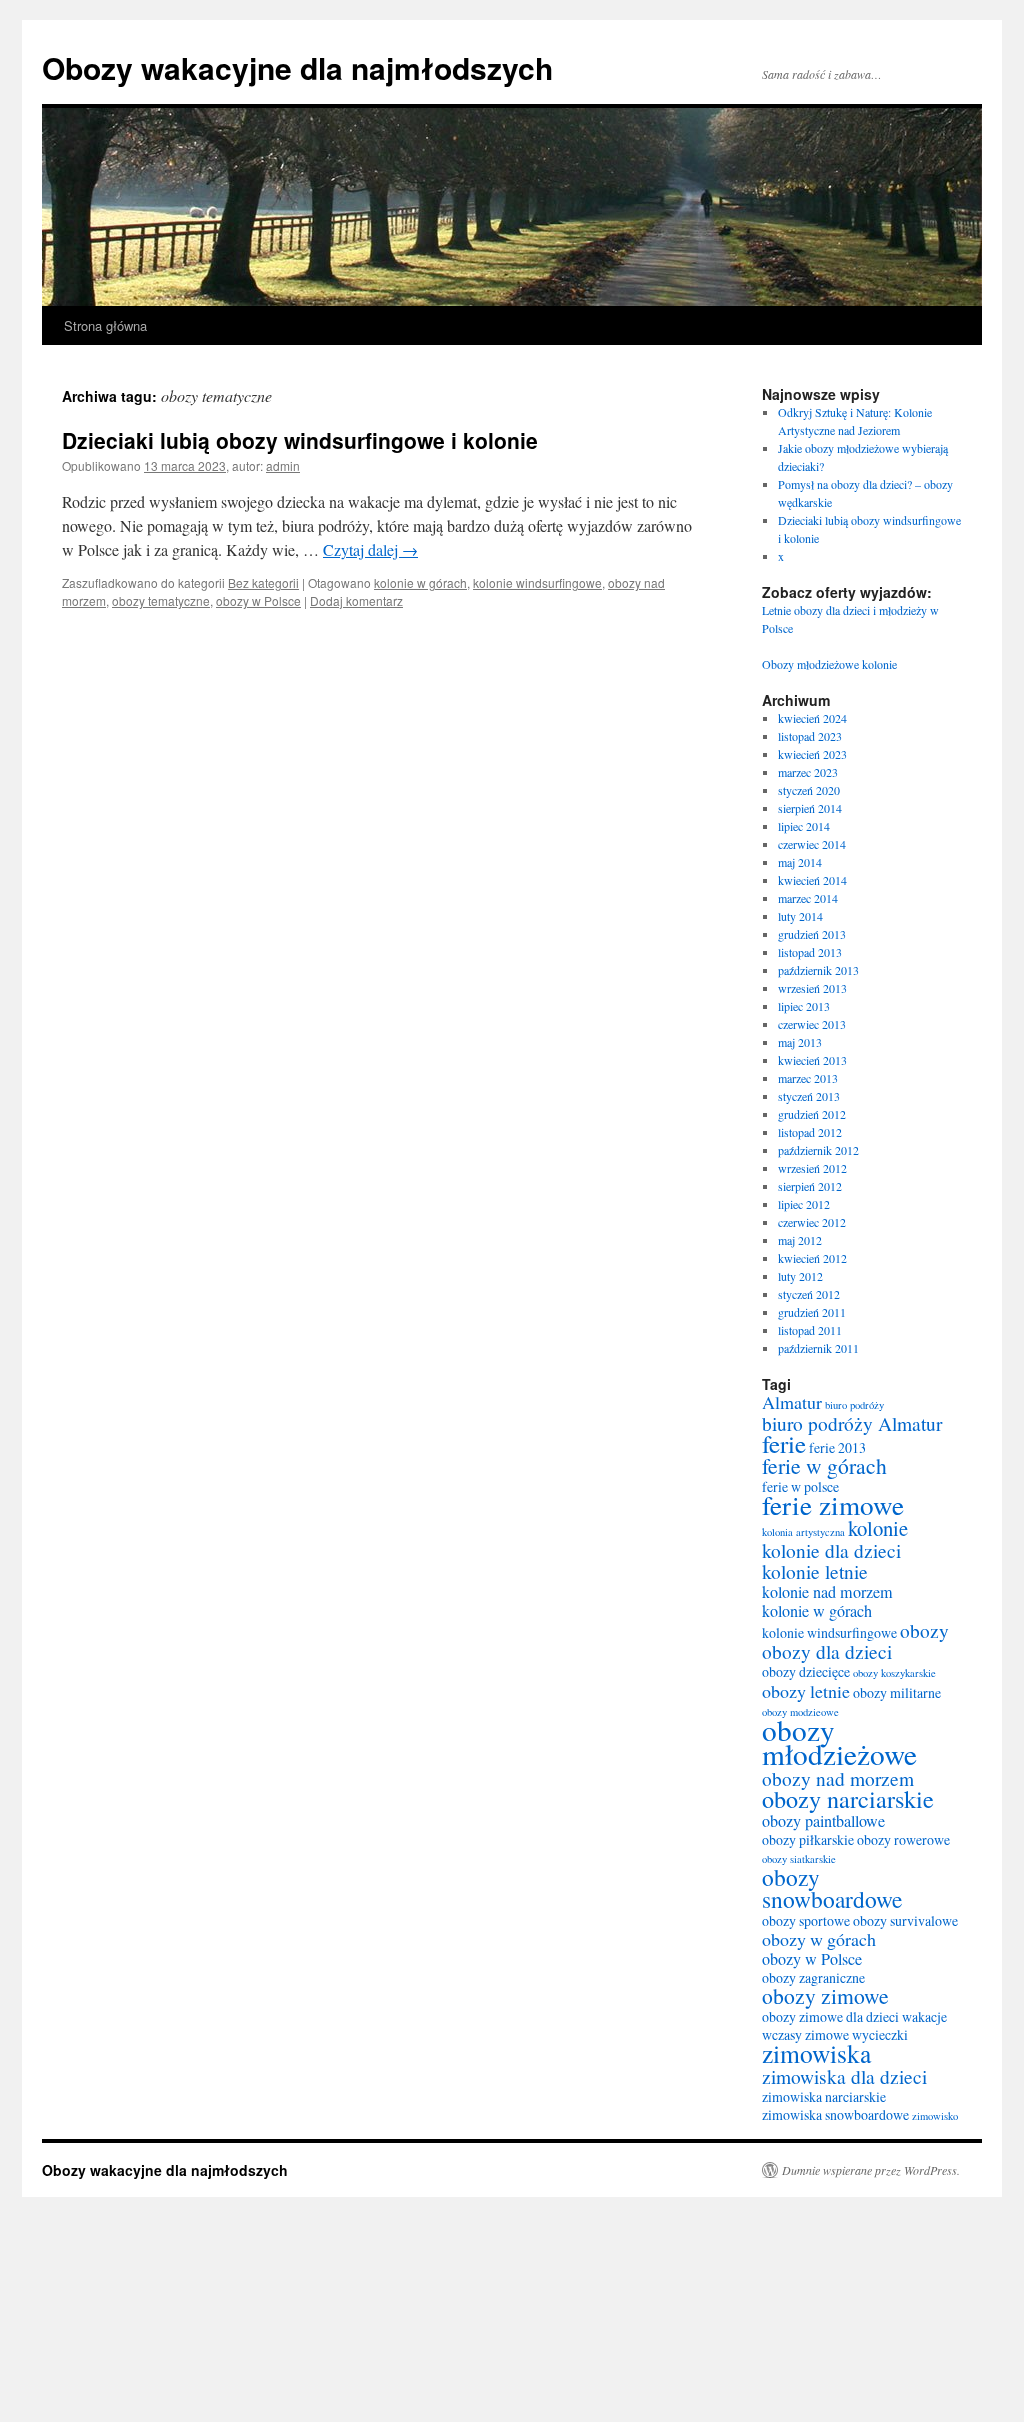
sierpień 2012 (810, 1186)
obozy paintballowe (823, 1821)
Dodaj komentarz (356, 600)
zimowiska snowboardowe (835, 2114)
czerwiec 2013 (812, 1024)
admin (283, 465)
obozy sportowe (806, 1920)
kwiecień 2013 (812, 1060)
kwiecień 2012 (812, 1258)
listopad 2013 (810, 952)
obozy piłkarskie (808, 1839)
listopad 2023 (810, 736)
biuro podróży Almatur (852, 1423)
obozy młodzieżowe (839, 1741)
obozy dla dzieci (827, 1651)
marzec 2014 (808, 898)
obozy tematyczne (161, 600)
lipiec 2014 (804, 826)
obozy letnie (806, 1691)
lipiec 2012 (804, 1204)
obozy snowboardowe (832, 1888)
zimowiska (816, 2053)
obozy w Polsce (258, 600)
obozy (924, 1630)
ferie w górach (824, 1465)
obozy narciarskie (848, 1798)
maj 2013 (800, 1042)
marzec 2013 (808, 1078)
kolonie (878, 1528)
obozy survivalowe (905, 1920)
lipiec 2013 (804, 1006)
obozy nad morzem (838, 1778)
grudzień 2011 (812, 1312)
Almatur (792, 1402)
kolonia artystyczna (803, 1532)
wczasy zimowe (805, 2034)
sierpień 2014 (810, 808)
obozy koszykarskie (894, 1673)
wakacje (924, 2016)
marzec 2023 (808, 772)
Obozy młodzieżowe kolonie (829, 664)
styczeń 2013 (809, 1096)
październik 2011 (818, 1348)
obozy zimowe (825, 1995)
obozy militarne (897, 1692)
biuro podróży (854, 1405)
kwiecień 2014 (812, 880)
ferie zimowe (833, 1504)
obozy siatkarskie (799, 1859)
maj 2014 (800, 862)
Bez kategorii (263, 582)
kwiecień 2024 (812, 718)
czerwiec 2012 (812, 1222)
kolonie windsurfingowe (537, 582)
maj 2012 (800, 1240)
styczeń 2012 (809, 1294)
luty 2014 (800, 916)
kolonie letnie (815, 1571)
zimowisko (935, 2116)
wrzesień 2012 (812, 1168)
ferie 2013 (837, 1447)
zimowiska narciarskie (824, 2096)
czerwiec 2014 (812, 844)
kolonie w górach (420, 582)
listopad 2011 (810, 1330)
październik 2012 (818, 1150)
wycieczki (880, 2034)
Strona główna (105, 325)
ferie (784, 1443)
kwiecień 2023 (812, 754)
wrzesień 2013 (812, 988)
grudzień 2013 (812, 934)
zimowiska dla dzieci (844, 2076)
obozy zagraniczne (813, 1977)
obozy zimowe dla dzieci (830, 2016)
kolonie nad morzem (827, 1592)
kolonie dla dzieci (831, 1550)
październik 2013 (818, 970)
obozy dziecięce (806, 1671)
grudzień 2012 (812, 1114)
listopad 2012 (810, 1132)
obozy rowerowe (903, 1839)
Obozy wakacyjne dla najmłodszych (297, 67)
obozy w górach (819, 1939)
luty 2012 (800, 1276)
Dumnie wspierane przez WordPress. (871, 2170)
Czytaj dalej (370, 549)
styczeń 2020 (809, 790)
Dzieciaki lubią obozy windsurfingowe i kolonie (300, 440)
